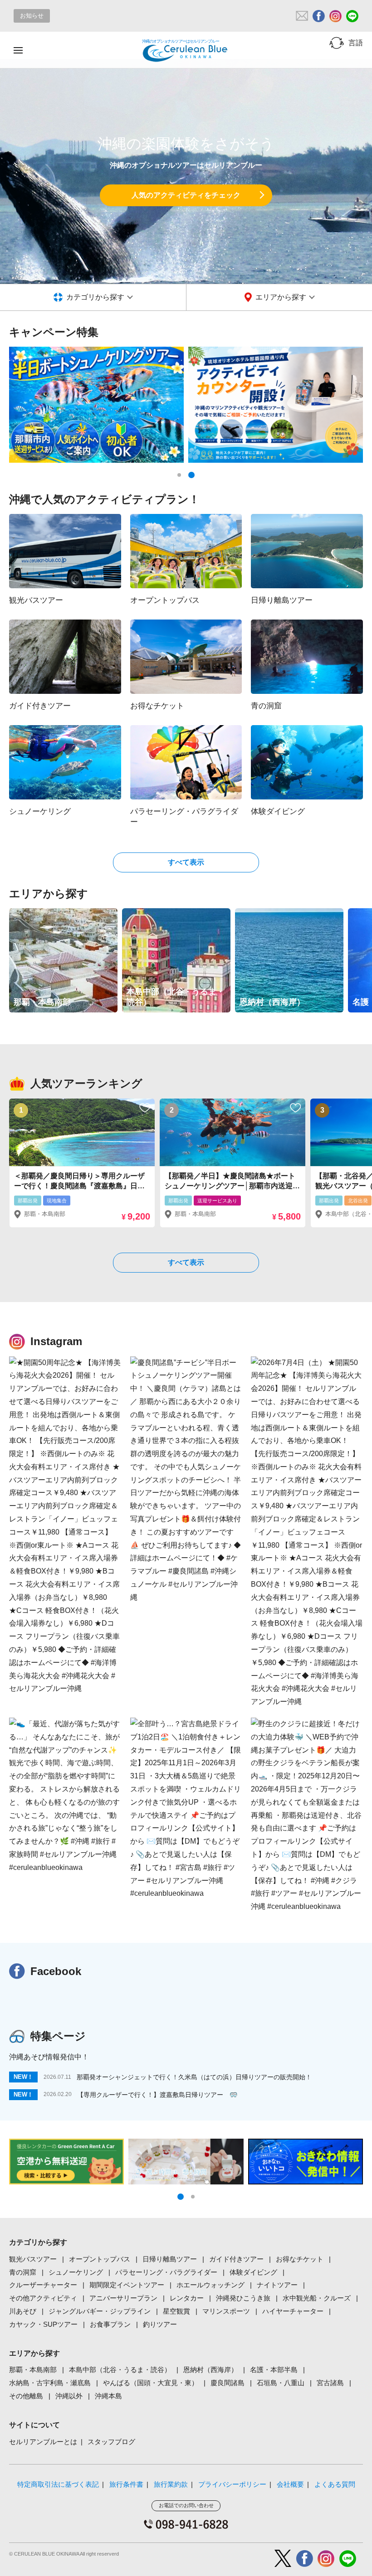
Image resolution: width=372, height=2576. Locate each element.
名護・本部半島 (274, 2370)
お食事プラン (110, 2324)
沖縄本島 (108, 2396)
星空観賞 (176, 2311)
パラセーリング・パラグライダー (166, 2272)
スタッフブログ (111, 2442)
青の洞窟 (23, 2272)
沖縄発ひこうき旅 (243, 2298)
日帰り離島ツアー (170, 2259)
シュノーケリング (76, 2272)
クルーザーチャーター (43, 2285)
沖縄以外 (69, 2396)
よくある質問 (335, 2484)
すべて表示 (186, 862)
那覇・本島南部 (33, 2370)
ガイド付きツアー (236, 2259)
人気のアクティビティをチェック (186, 195)
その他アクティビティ (43, 2298)
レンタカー (187, 2298)
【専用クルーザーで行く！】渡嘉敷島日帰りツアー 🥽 (157, 2095)
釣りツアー (160, 2324)
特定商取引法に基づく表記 (58, 2484)
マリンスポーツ (226, 2311)
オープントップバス (100, 2259)
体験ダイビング (253, 2272)
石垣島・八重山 (281, 2383)
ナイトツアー (277, 2285)
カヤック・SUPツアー (43, 2324)
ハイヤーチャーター (293, 2311)
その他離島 (26, 2396)
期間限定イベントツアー (127, 2285)
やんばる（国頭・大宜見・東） (151, 2383)
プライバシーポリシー (232, 2484)
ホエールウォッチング (210, 2285)
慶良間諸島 (228, 2383)
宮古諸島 (330, 2383)
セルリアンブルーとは (43, 2442)
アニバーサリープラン (123, 2298)
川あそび (23, 2311)
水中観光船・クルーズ (317, 2298)
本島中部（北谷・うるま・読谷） (120, 2370)
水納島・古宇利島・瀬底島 (50, 2383)
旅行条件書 (126, 2484)
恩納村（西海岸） (210, 2370)
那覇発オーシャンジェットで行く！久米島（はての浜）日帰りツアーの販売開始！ (194, 2077)
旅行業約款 (171, 2484)
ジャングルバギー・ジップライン (100, 2311)
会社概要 (290, 2484)
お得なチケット (300, 2259)
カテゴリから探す (95, 297)
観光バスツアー (33, 2259)
